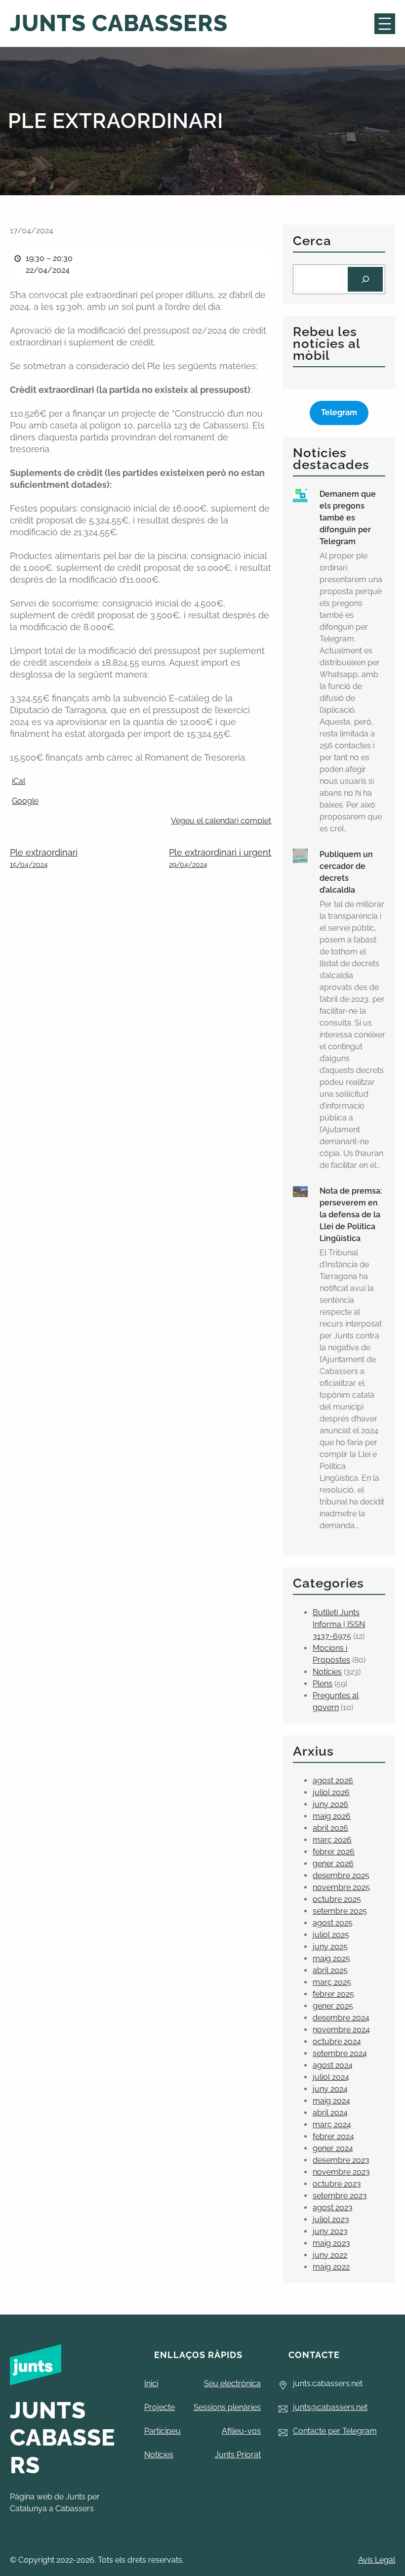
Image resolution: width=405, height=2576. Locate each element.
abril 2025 (330, 1970)
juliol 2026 (331, 1792)
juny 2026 (330, 1804)
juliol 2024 (331, 2077)
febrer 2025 (333, 1994)
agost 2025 (333, 1923)
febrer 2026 (334, 1852)
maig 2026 (332, 1816)
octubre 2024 (337, 2041)
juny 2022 (330, 2255)
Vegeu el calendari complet (221, 821)
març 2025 (332, 1982)
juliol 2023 (331, 2219)
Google (25, 801)
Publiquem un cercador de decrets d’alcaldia (346, 872)
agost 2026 (333, 1781)
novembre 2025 (341, 1887)
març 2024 (332, 2125)
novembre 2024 (341, 2030)
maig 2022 (331, 2267)
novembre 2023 (341, 2172)
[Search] (365, 279)
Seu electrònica (232, 2383)
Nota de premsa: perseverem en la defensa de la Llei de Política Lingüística (351, 1215)
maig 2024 (331, 2101)
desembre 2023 (341, 2160)
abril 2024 (330, 2113)
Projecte (160, 2407)
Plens (323, 1684)
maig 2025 (331, 1958)
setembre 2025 (340, 1911)
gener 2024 (333, 2148)
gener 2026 (333, 1864)
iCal (19, 781)
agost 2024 (333, 2065)
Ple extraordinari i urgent (220, 858)
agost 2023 (333, 2208)
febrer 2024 (333, 2136)
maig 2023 (331, 2243)
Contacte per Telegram (335, 2431)
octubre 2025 (337, 1899)
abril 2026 (330, 1828)
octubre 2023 (337, 2184)
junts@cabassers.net (330, 2407)
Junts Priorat (238, 2455)
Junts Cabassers (119, 23)
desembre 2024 (341, 2018)
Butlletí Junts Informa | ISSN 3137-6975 (339, 1624)
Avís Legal (377, 2560)
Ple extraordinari (44, 858)
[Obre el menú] (385, 24)
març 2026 (332, 1840)
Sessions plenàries (227, 2407)
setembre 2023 (340, 2196)
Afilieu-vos (241, 2431)
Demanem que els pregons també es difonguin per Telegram (348, 518)
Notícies (327, 1672)
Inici (151, 2383)
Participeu (162, 2431)
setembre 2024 (340, 2053)
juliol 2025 (331, 1935)
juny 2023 (330, 2231)
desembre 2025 (341, 1875)
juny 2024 (330, 2089)
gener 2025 (333, 2006)
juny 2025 (330, 1947)
